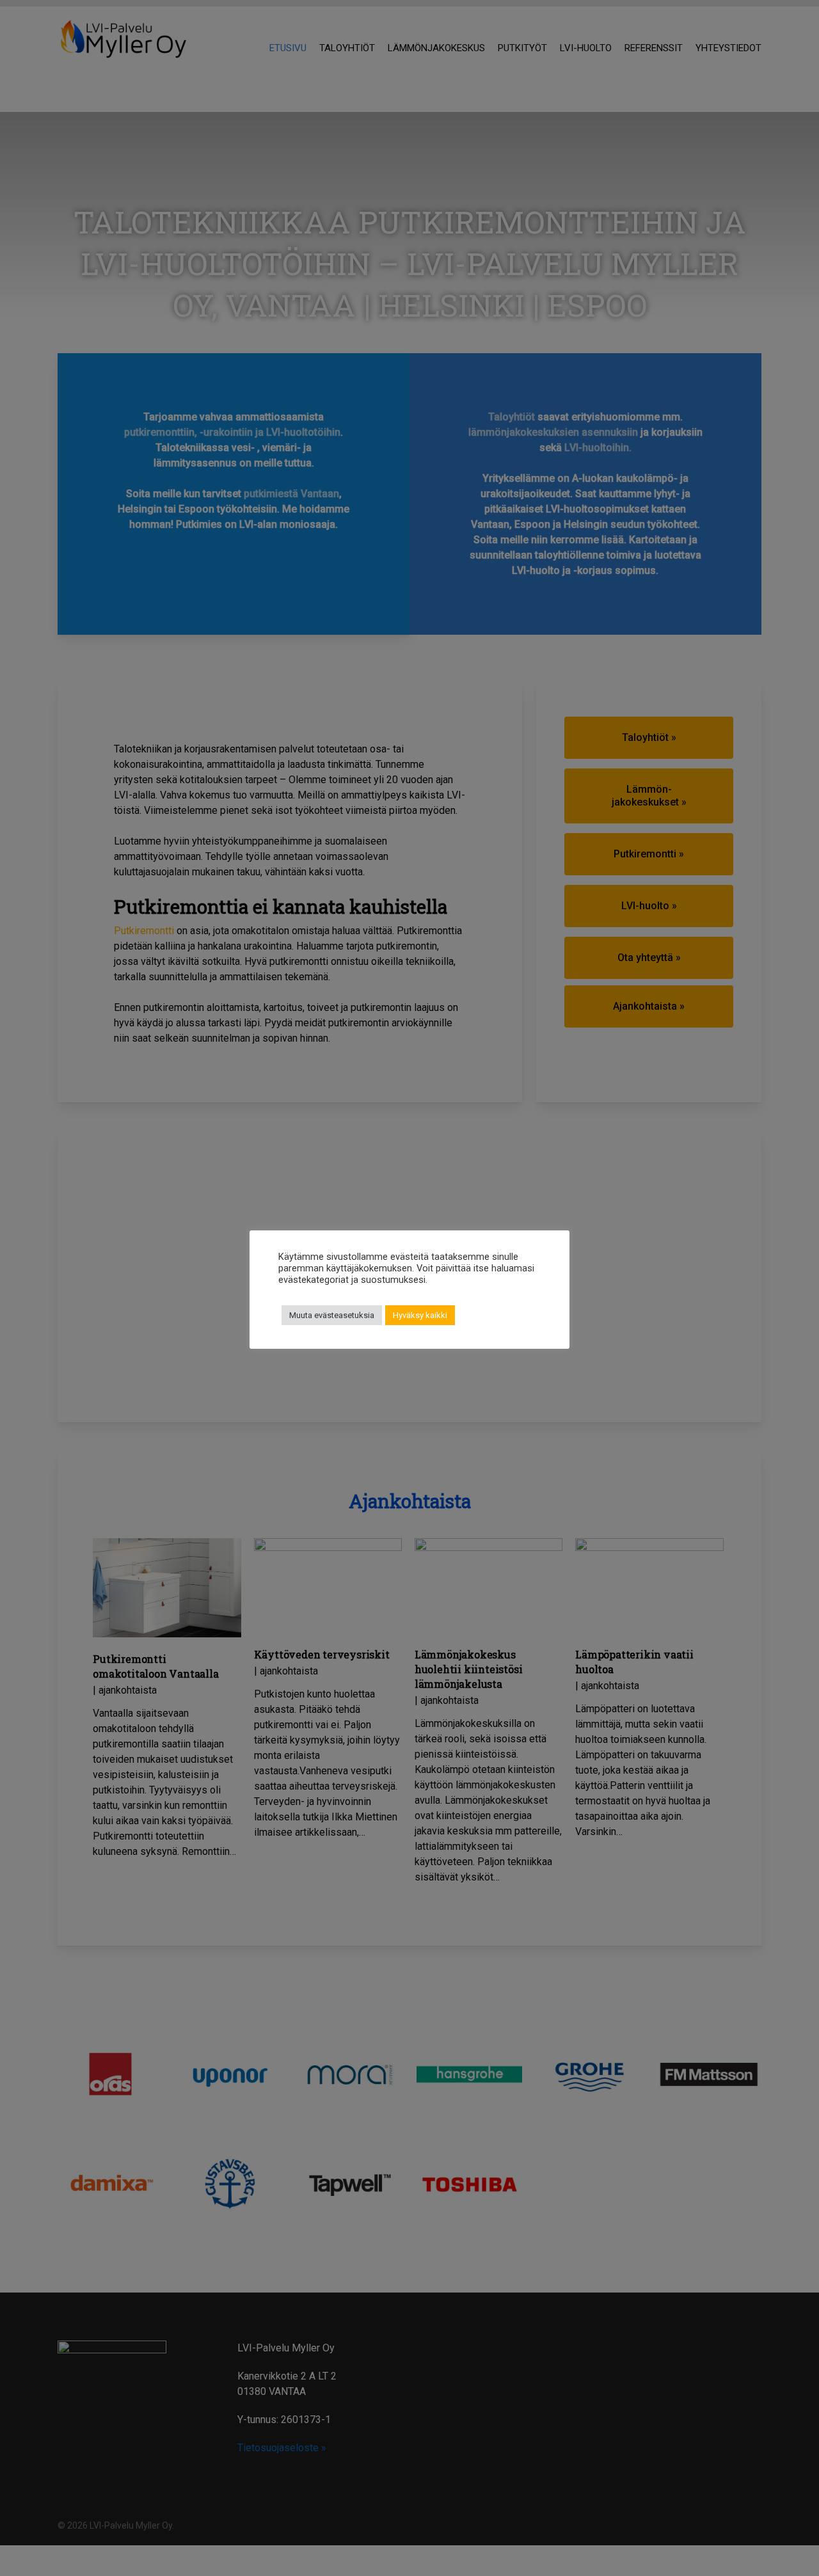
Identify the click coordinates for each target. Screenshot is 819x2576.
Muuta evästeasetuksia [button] (332, 1315)
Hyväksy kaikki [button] (420, 1315)
